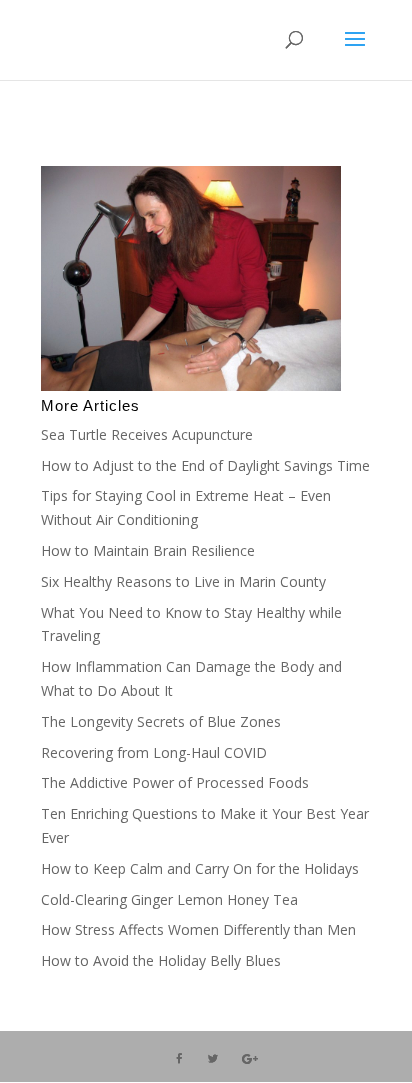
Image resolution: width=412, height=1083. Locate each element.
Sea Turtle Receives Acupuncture (147, 434)
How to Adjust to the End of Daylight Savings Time (205, 465)
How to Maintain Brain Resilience (148, 550)
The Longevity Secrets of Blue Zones (163, 721)
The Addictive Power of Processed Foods (175, 782)
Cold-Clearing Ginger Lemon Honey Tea (169, 899)
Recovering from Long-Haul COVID (154, 752)
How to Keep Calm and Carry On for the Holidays (200, 868)
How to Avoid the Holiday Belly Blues (161, 960)
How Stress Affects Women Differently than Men (198, 929)
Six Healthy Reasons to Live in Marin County (183, 581)
